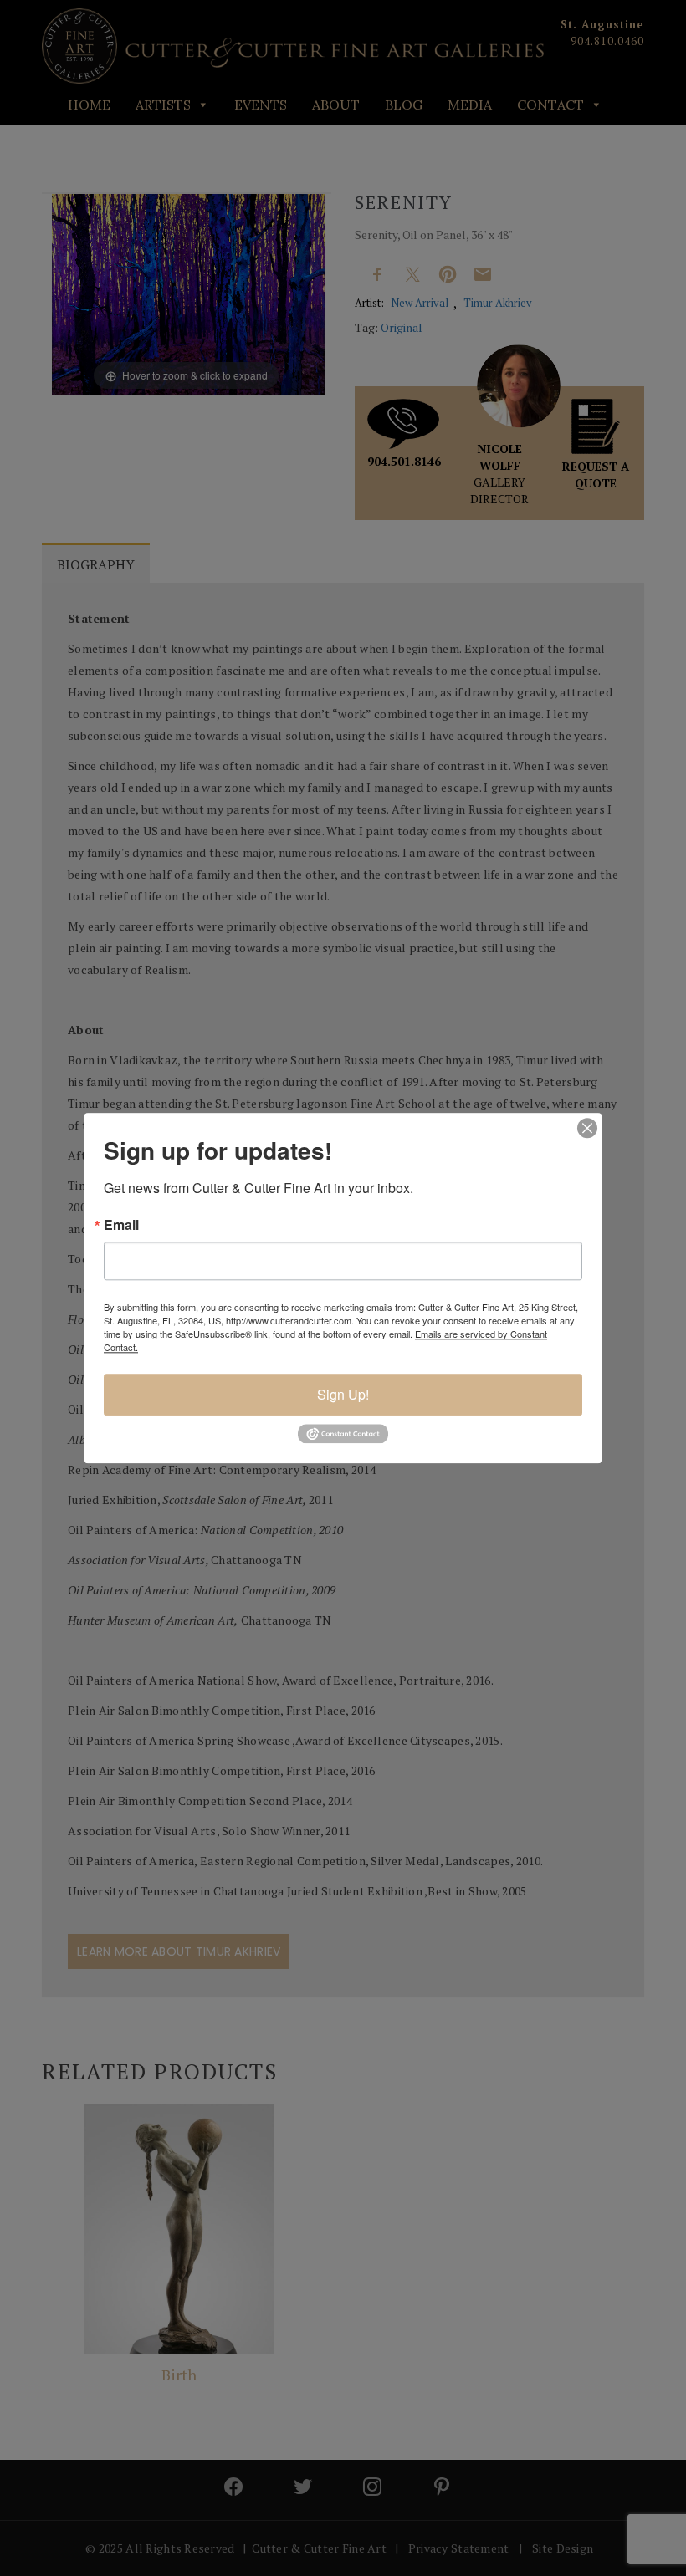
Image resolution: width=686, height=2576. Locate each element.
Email (121, 1225)
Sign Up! (343, 1394)
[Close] (587, 1128)
